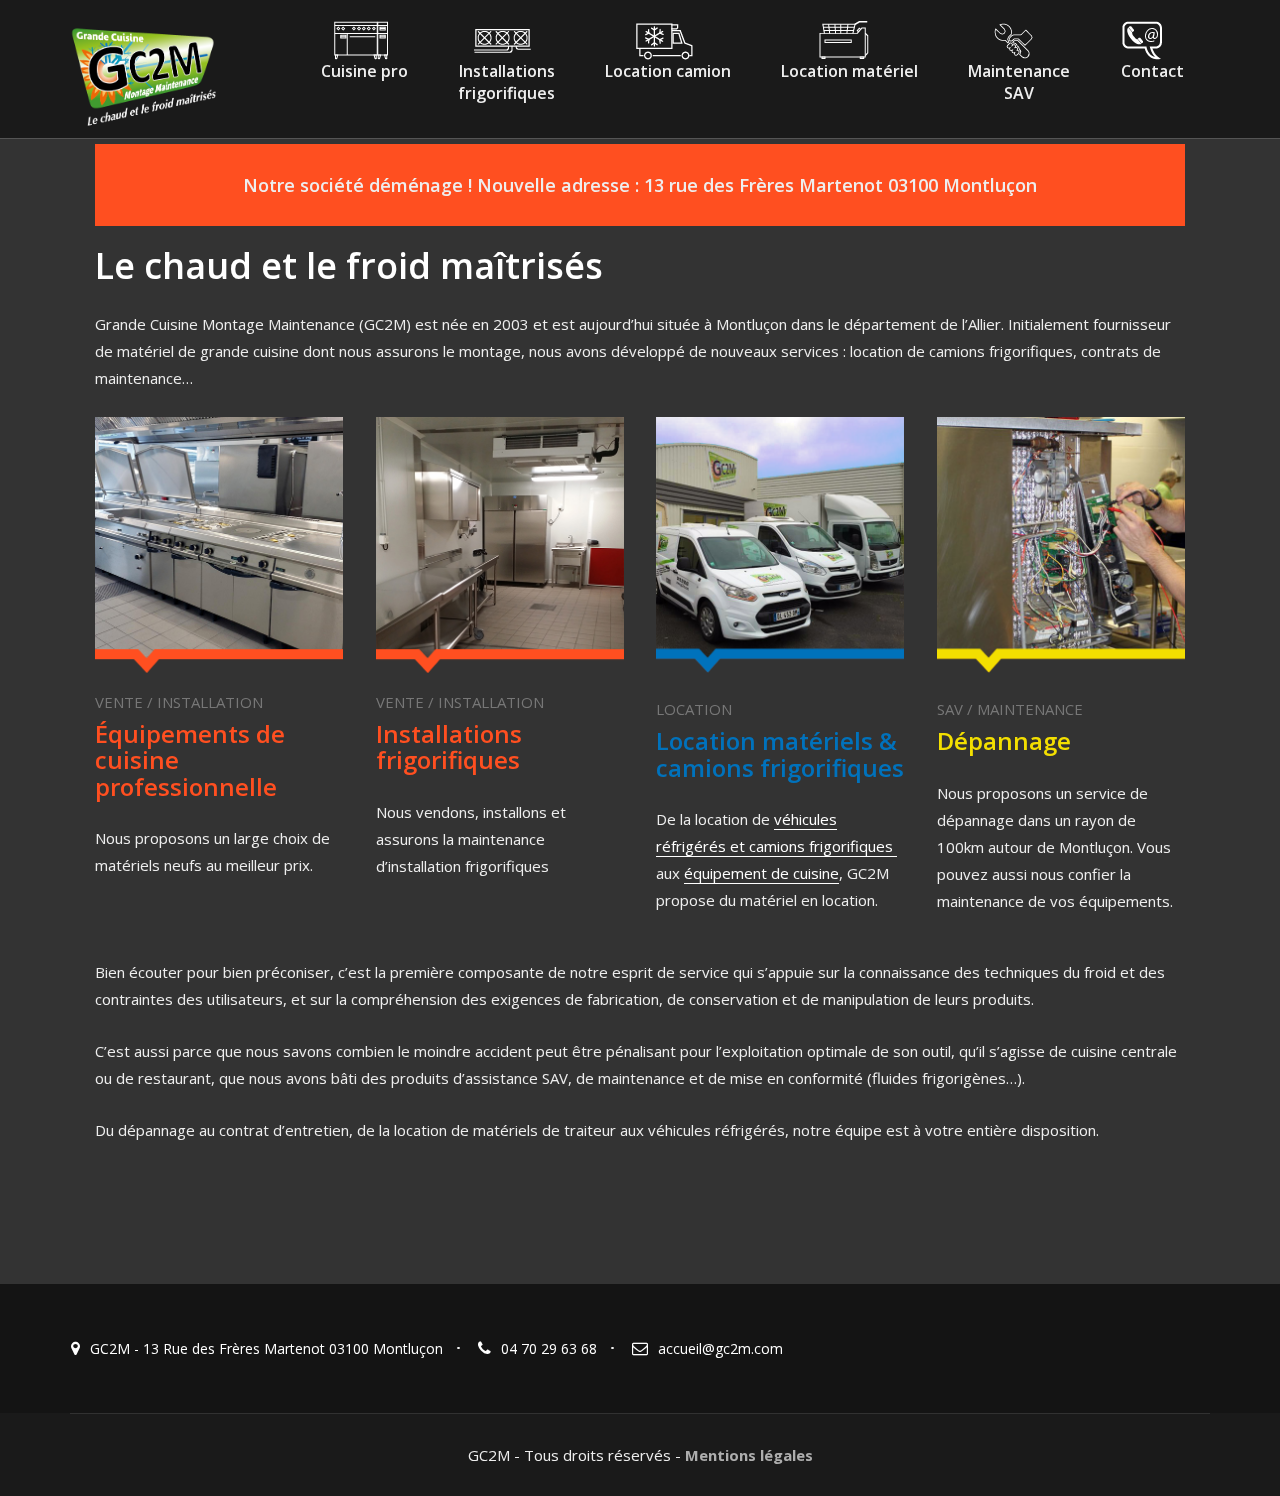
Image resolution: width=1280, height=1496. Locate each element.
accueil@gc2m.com (720, 1348)
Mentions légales (749, 1455)
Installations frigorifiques (449, 746)
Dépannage (1004, 740)
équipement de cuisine (761, 873)
